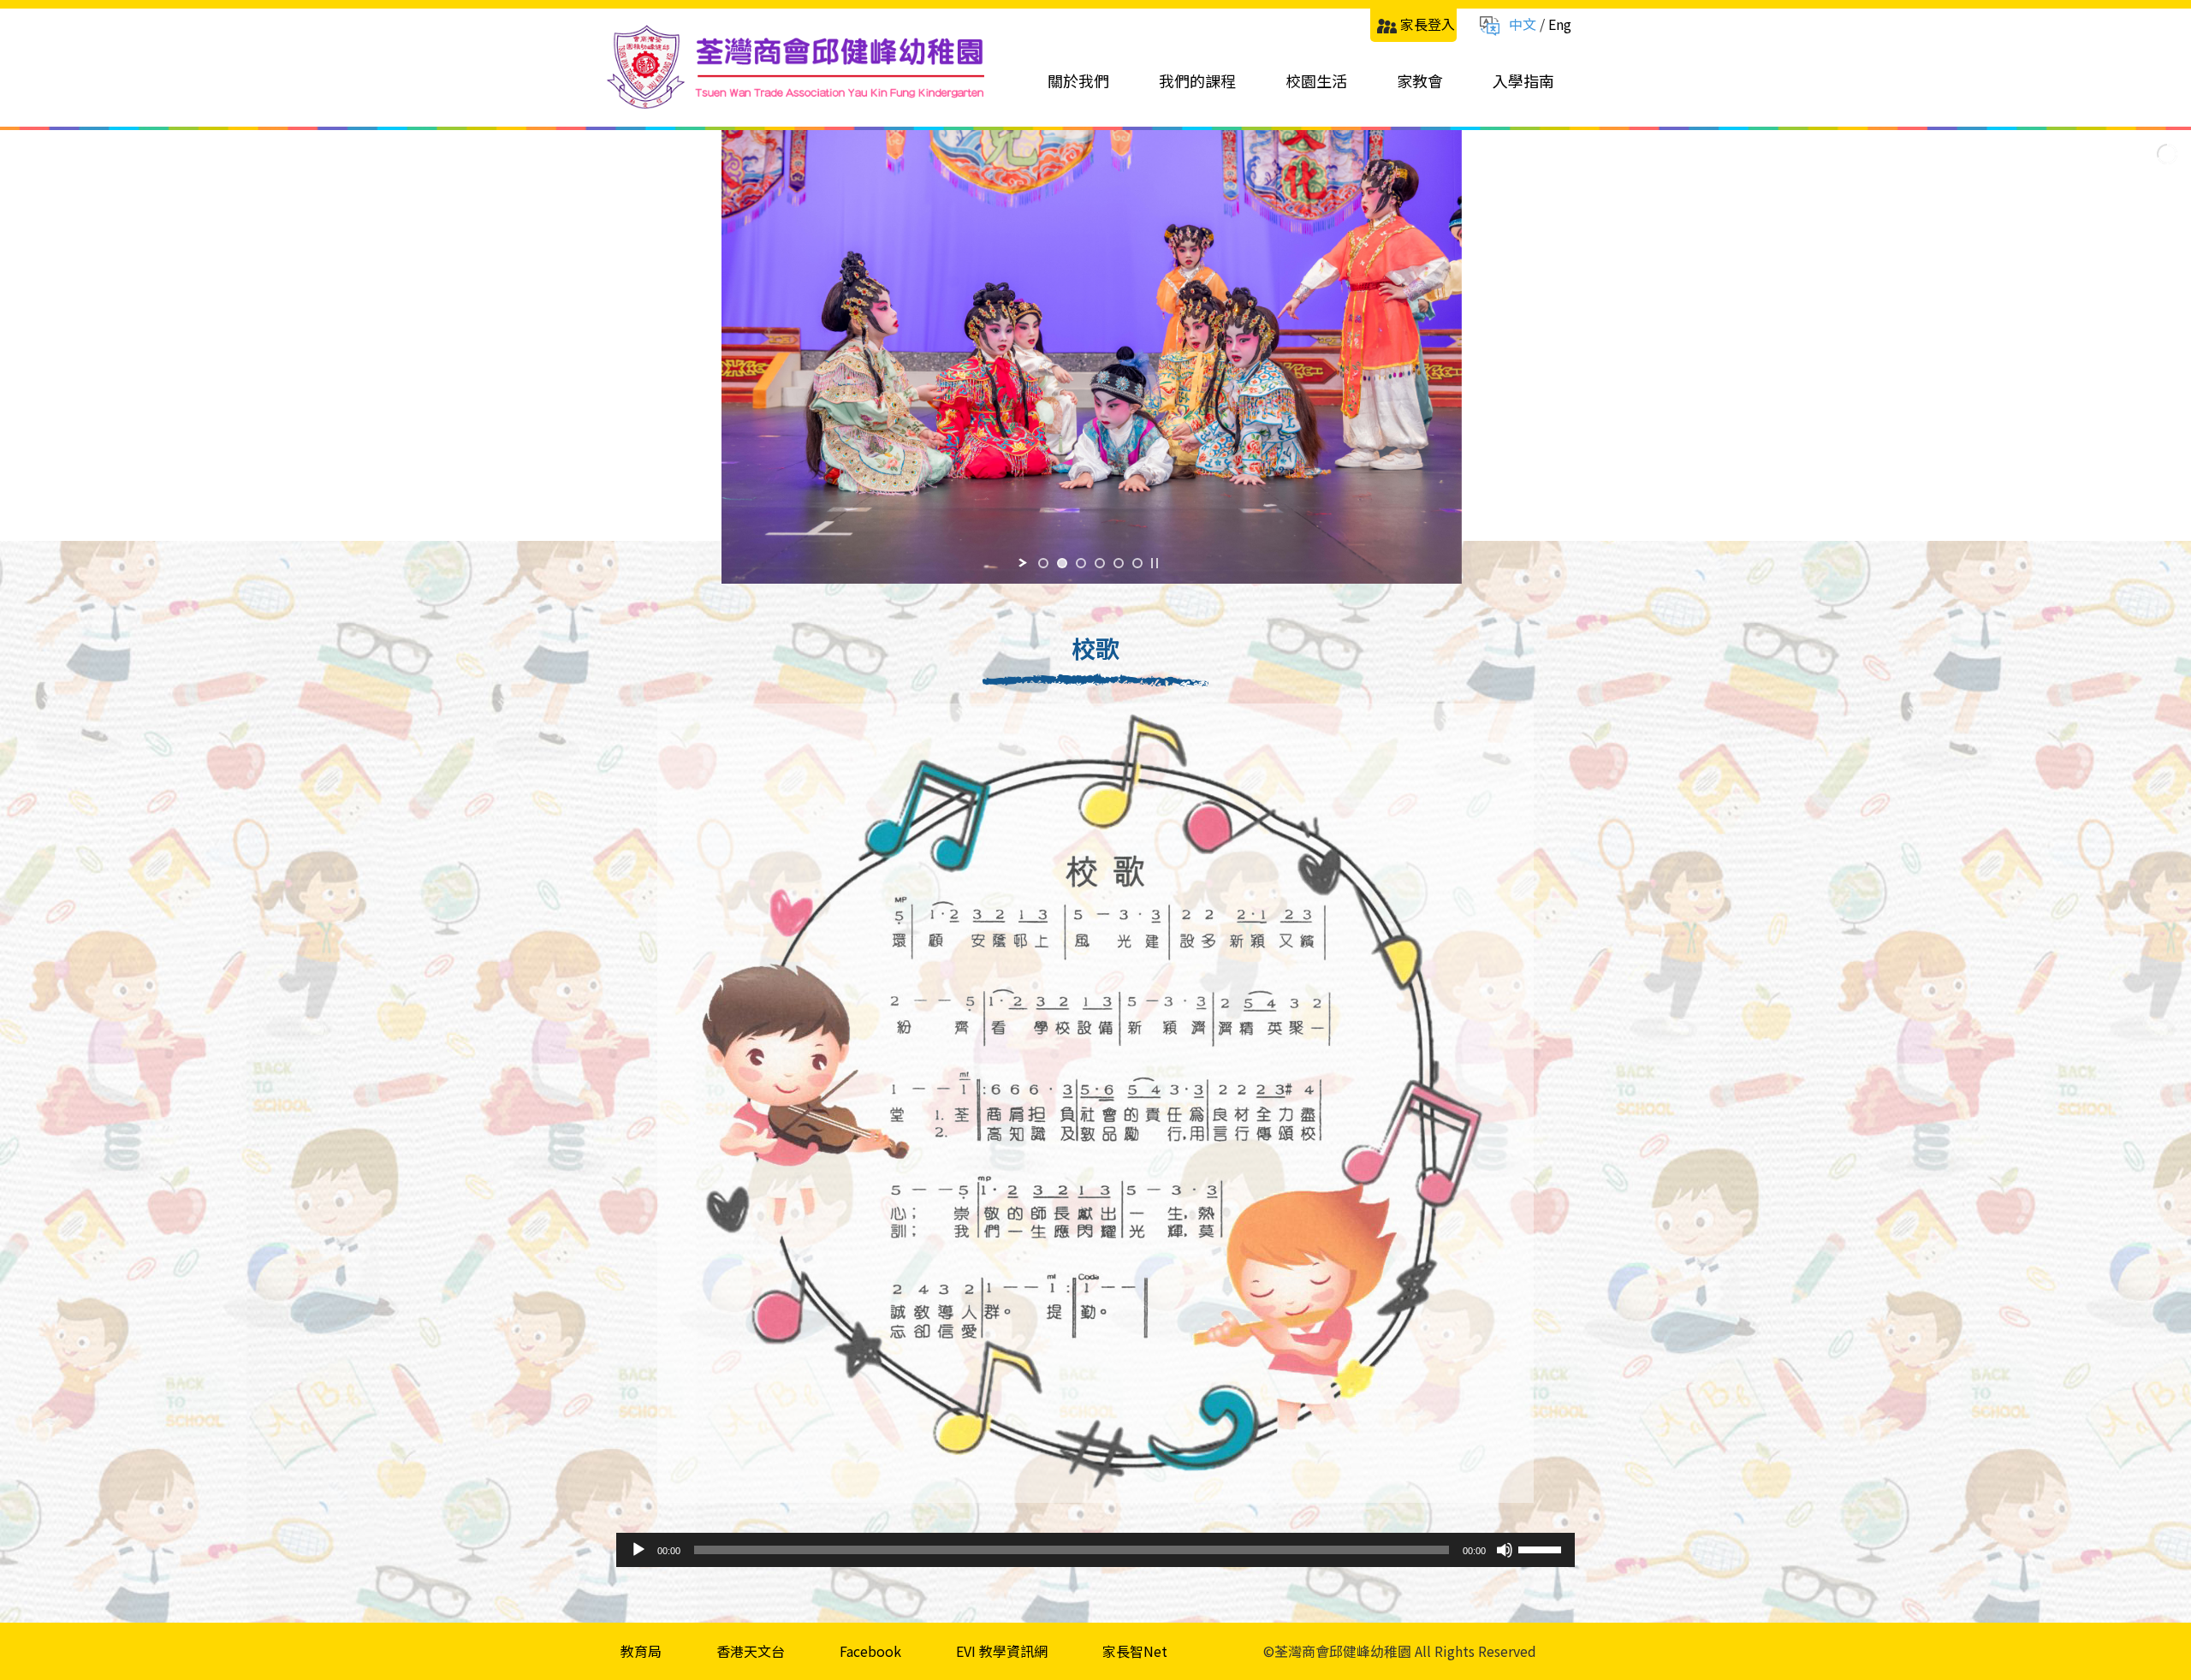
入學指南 (1523, 80)
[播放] (638, 1550)
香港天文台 (751, 1651)
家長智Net (1135, 1651)
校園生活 (1316, 80)
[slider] (1542, 1548)
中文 (1523, 24)
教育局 (641, 1651)
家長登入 (1428, 24)
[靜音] (1505, 1550)
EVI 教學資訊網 (1002, 1651)
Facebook (870, 1651)
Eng (1560, 24)
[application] (1095, 1550)
